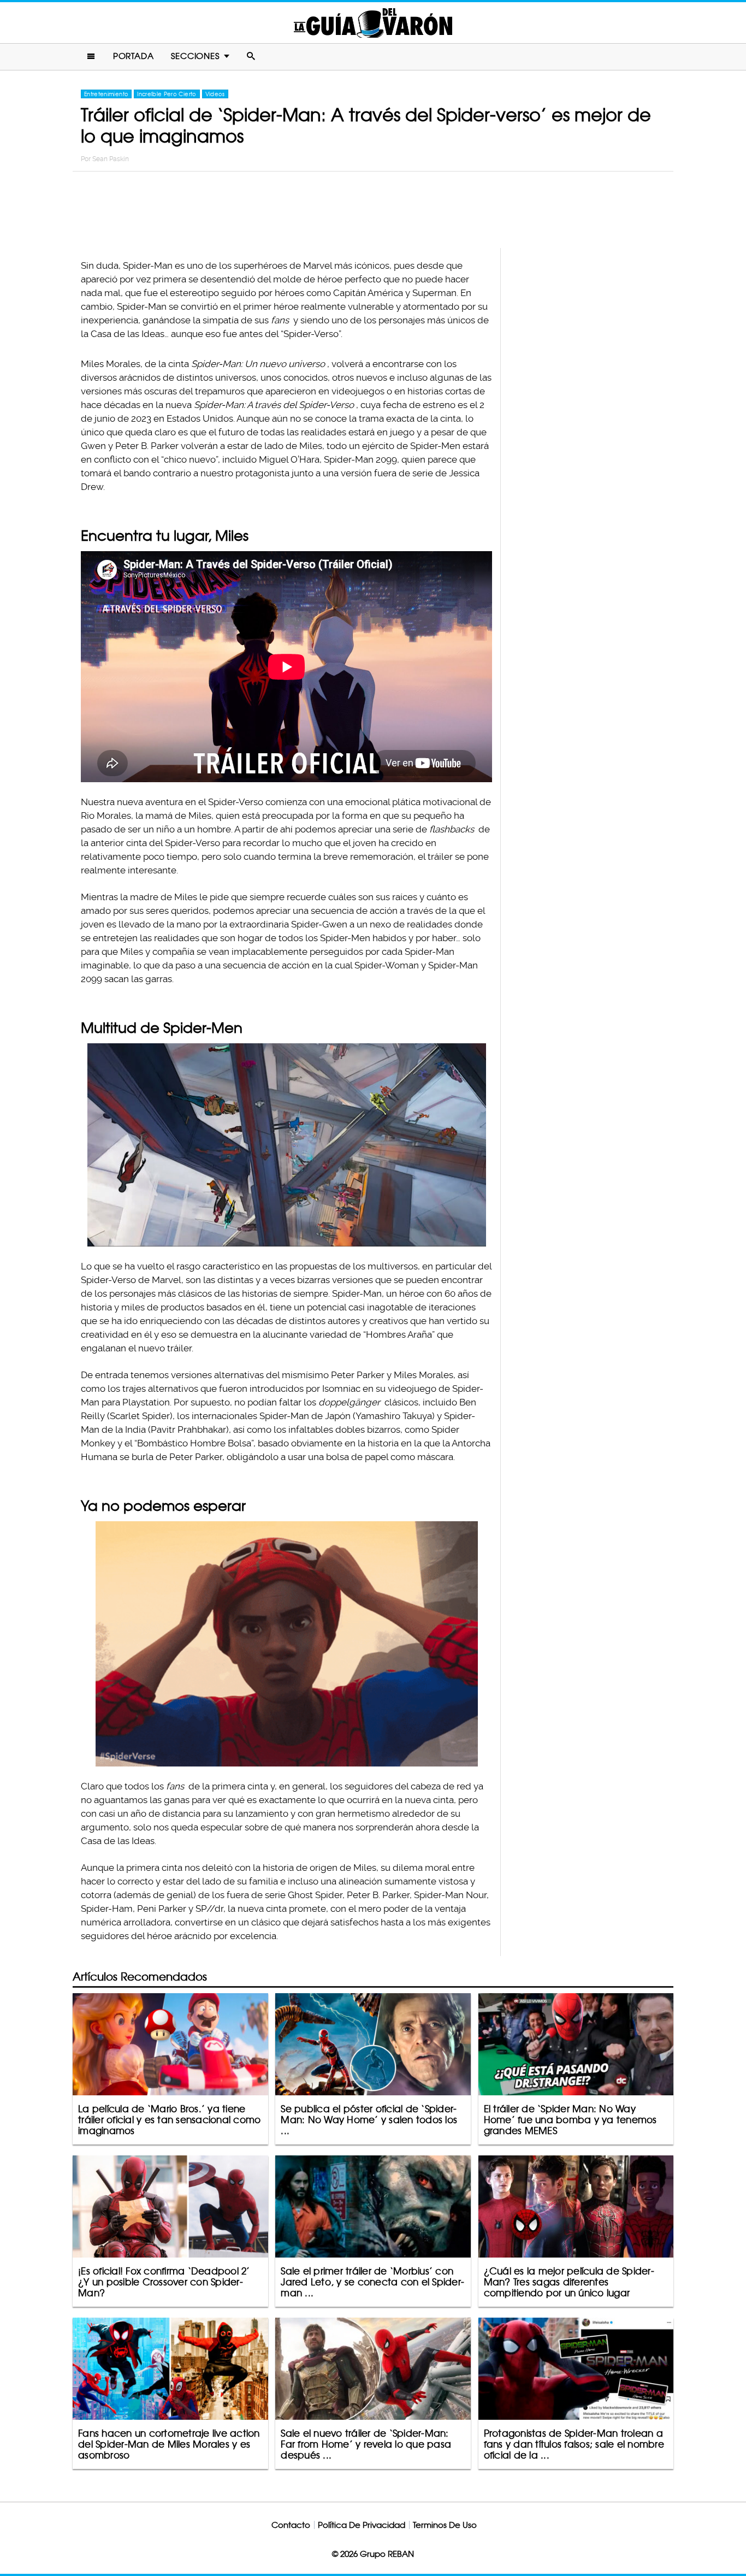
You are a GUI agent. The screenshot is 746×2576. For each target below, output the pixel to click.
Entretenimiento (106, 94)
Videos (215, 94)
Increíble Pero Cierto (167, 94)
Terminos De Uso (445, 2525)
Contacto (291, 2525)
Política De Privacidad (362, 2525)
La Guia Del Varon (373, 23)
